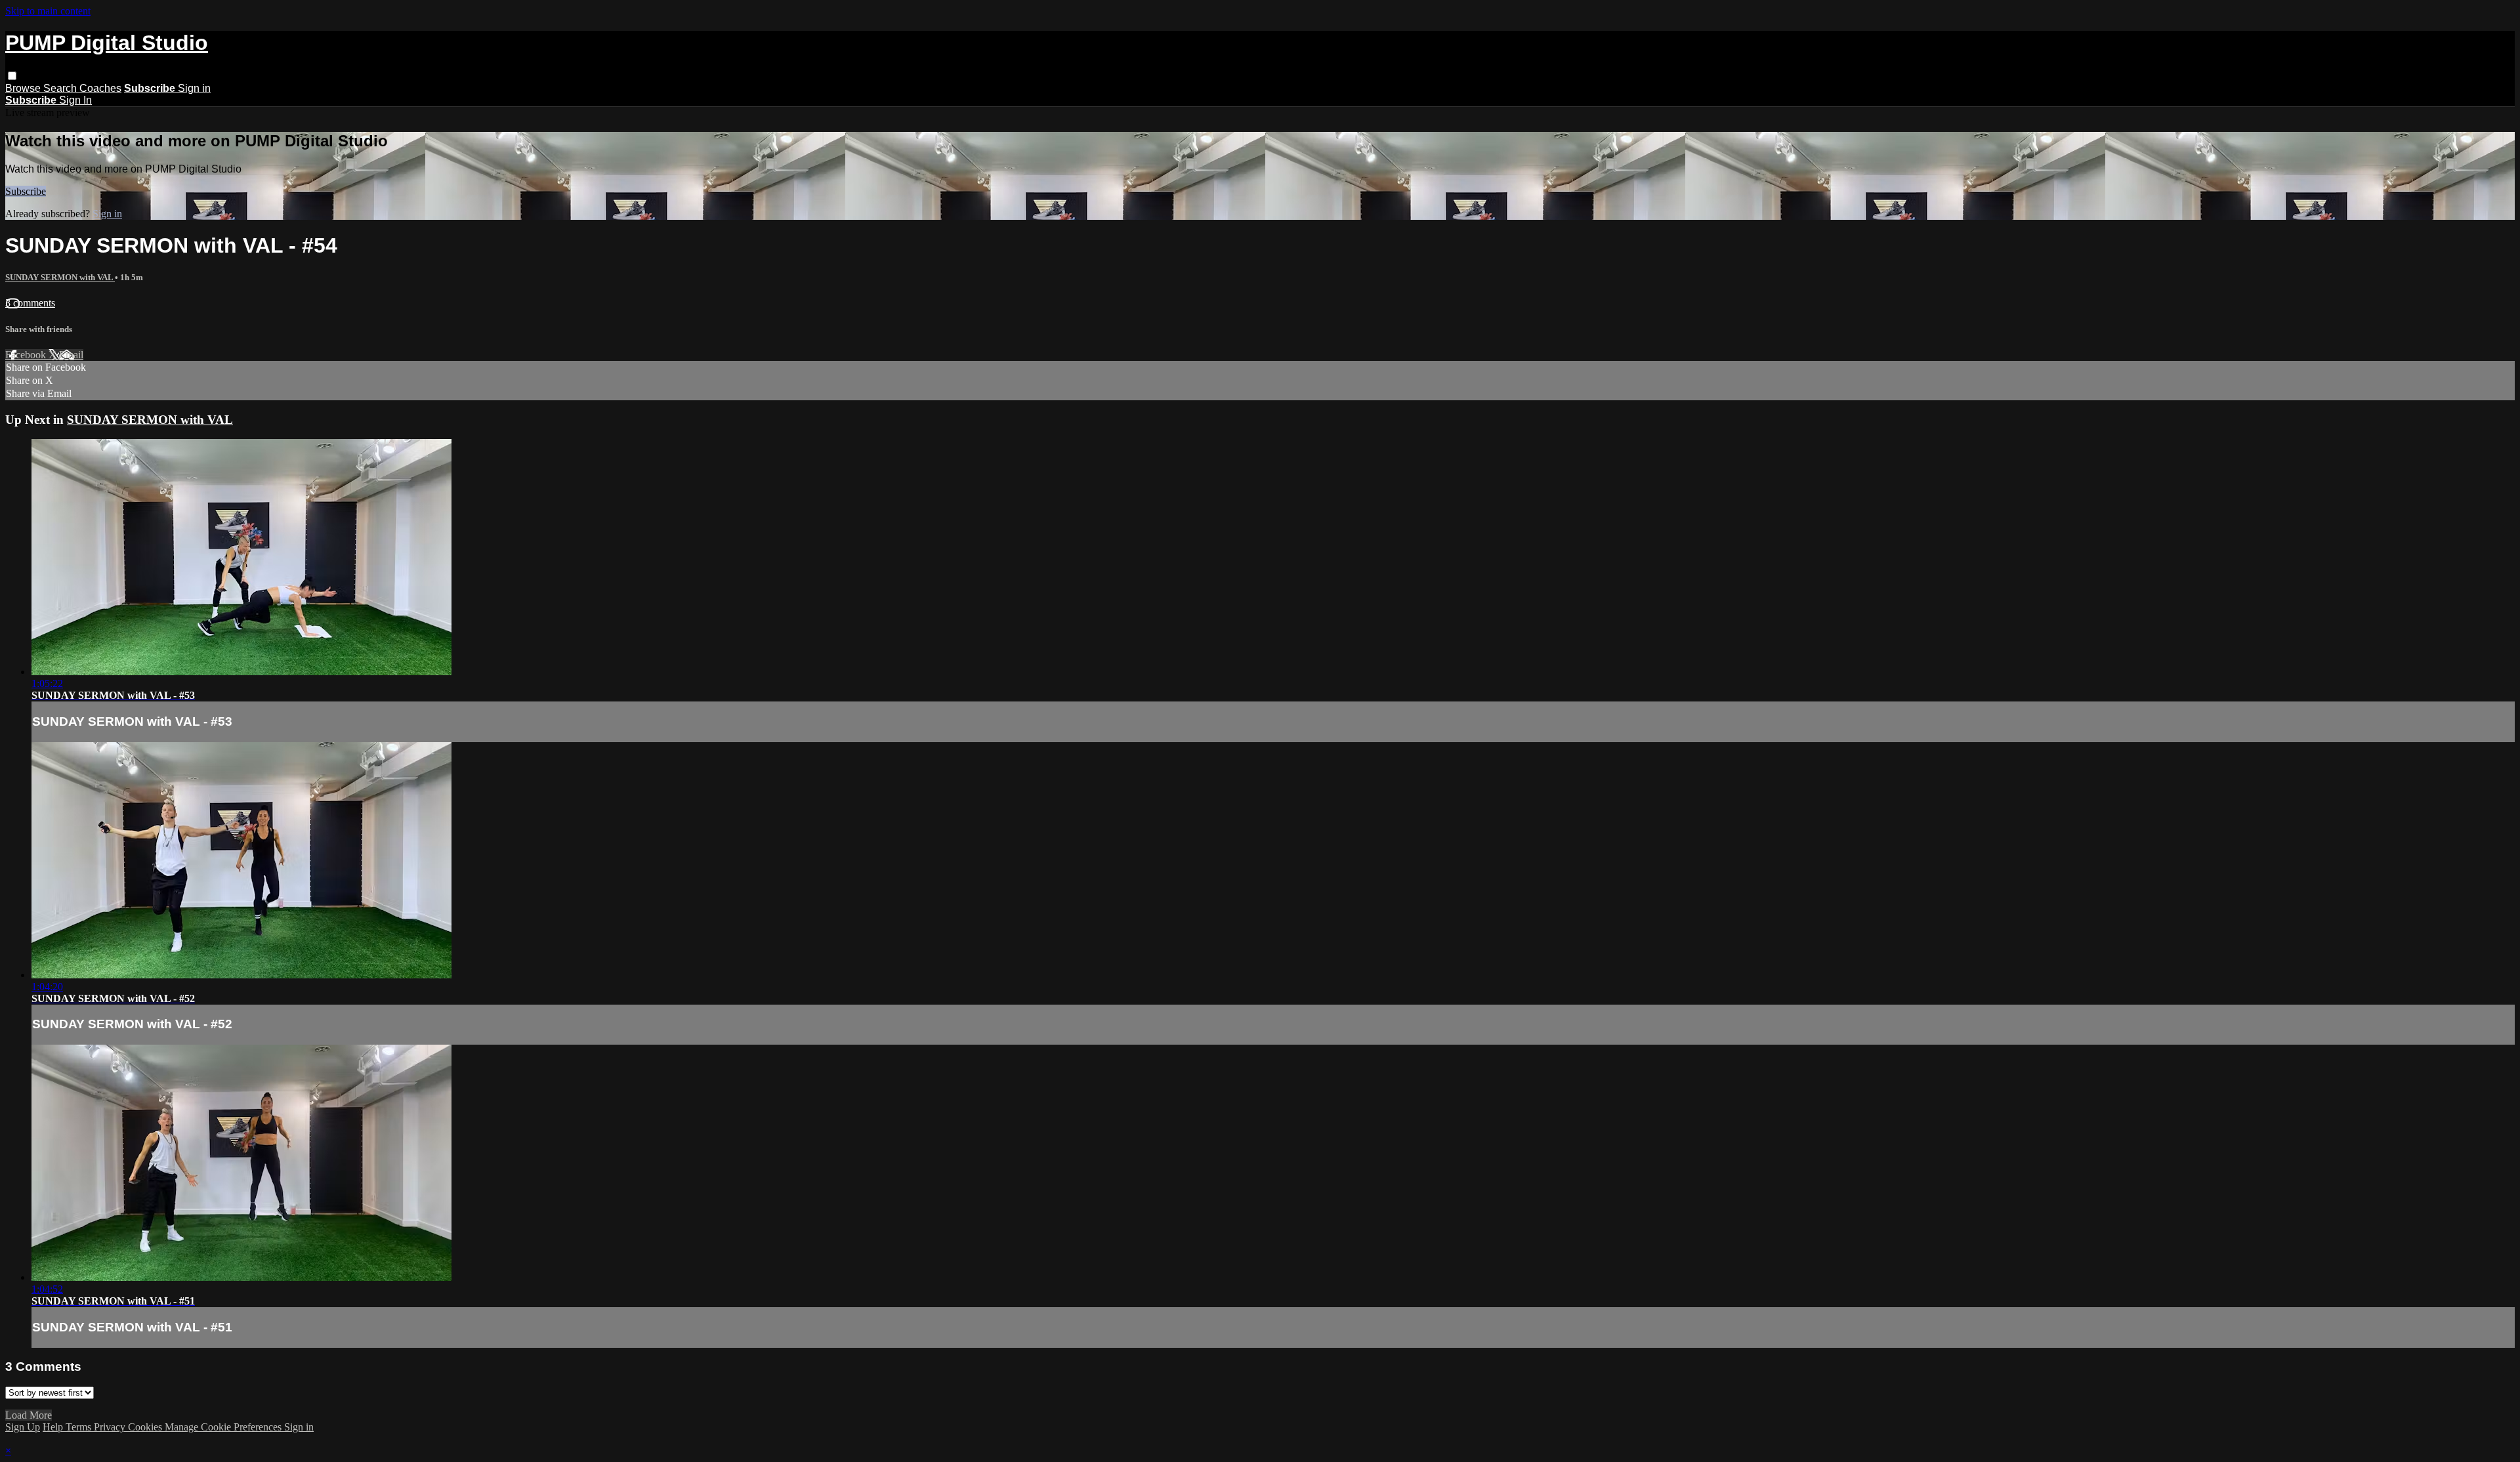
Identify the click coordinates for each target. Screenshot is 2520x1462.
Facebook (27, 355)
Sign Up (23, 1427)
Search (61, 88)
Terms (80, 1427)
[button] (12, 76)
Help (54, 1427)
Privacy (111, 1427)
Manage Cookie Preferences (224, 1427)
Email (71, 355)
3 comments (30, 303)
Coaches (100, 88)
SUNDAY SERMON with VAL (60, 277)
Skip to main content (48, 11)
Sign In (75, 100)
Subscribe (26, 191)
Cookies (146, 1427)
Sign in (194, 88)
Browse (24, 88)
